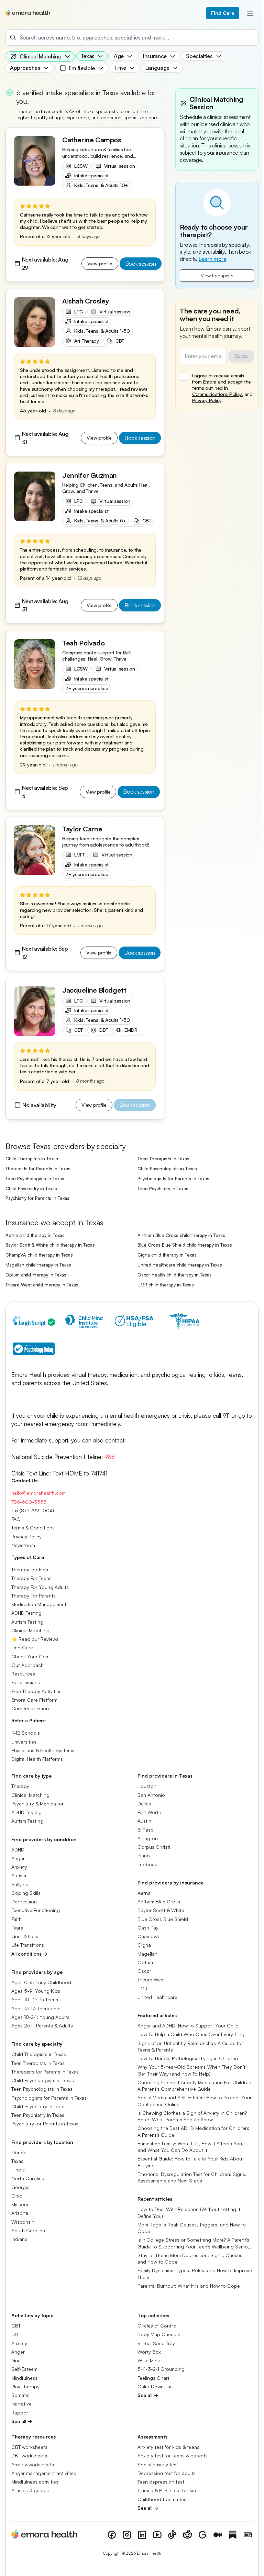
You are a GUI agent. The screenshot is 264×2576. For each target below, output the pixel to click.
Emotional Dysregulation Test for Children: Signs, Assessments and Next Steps (192, 2177)
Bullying (20, 1884)
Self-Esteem (24, 2369)
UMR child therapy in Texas (166, 1285)
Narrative (21, 2404)
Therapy (20, 1786)
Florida (19, 2152)
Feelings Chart (153, 2378)
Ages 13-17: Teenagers (36, 2008)
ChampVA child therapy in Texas (39, 1255)
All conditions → (29, 1954)
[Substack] (233, 2535)
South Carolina (28, 2230)
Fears (17, 1928)
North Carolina (28, 2179)
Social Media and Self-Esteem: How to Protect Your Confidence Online (195, 2101)
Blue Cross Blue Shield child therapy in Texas (185, 1245)
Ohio (17, 2196)
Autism (19, 1876)
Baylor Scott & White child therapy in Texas (50, 1245)
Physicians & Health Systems (43, 1750)
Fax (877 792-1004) (33, 1510)
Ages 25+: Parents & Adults (42, 2026)
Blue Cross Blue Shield (163, 1919)
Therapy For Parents (34, 1596)
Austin (144, 1821)
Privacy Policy (207, 400)
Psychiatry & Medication (38, 1804)
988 (110, 1457)
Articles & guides (30, 2491)
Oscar (144, 1971)
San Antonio (151, 1795)
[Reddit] (187, 2535)
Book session (141, 264)
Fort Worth (149, 1812)
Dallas (144, 1804)
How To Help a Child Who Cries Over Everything (191, 2035)
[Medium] (218, 2535)
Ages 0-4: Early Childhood (41, 1982)
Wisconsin (23, 2222)
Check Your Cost (31, 1656)
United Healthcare (157, 1997)
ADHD (18, 1850)
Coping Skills (26, 1893)
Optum (145, 1962)
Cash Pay (148, 1928)
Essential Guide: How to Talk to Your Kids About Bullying (191, 2162)
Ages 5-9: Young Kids (36, 1991)
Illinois (18, 2170)
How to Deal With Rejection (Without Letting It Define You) (189, 2213)
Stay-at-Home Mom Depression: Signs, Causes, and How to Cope (191, 2258)
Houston (147, 1786)
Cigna (144, 1945)
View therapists (217, 275)
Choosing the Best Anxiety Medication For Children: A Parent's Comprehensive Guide (195, 2086)
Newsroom (23, 1545)
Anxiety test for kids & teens (168, 2447)
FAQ (16, 1519)
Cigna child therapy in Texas (167, 1255)
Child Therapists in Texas (32, 1159)
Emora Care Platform (34, 1700)
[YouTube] (157, 2535)
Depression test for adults (167, 2473)
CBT (16, 2326)
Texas (17, 2161)
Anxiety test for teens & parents (173, 2456)
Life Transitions (28, 1945)
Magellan (147, 1954)
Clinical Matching (30, 1630)
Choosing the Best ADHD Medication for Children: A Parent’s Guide (193, 2132)
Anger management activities (44, 2473)
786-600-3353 (29, 1502)
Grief (17, 2360)
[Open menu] (250, 13)
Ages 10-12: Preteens (35, 2000)
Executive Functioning (36, 1910)
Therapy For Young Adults (40, 1587)
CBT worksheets (29, 2447)
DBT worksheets (29, 2456)
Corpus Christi (154, 1847)
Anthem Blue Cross (159, 1901)
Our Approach (27, 1665)
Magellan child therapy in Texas (38, 1265)
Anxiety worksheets (33, 2464)
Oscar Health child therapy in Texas (175, 1275)
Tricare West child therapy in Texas (42, 1285)
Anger (18, 1858)
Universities (24, 1742)
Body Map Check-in (159, 2335)
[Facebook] (112, 2535)
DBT (16, 2335)
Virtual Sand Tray (156, 2343)
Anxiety (19, 1867)
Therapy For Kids (30, 1569)
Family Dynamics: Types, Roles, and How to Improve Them (195, 2274)
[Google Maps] (202, 2535)
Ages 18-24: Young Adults (40, 2017)
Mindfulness (24, 2378)
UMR (142, 1988)
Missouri (20, 2204)
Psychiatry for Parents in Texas (37, 1198)
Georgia (20, 2187)
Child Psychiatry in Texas (31, 1189)
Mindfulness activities (35, 2482)
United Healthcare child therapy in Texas (180, 1265)
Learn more (213, 259)
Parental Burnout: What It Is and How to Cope (189, 2286)
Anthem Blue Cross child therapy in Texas (181, 1235)
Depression (24, 1901)
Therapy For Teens (31, 1578)
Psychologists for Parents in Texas (173, 1179)
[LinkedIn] (142, 2535)
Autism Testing (27, 1622)
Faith (16, 1919)
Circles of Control (157, 2326)
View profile (100, 263)
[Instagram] (127, 2535)
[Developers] (248, 2535)
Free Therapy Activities (36, 1691)
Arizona (20, 2213)
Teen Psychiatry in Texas (163, 1189)
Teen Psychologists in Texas (35, 1179)
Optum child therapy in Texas (36, 1275)
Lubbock (147, 1864)
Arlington (148, 1838)
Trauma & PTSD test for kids (168, 2491)
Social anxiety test (158, 2464)
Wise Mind (149, 2360)
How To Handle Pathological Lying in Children (188, 2058)
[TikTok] (172, 2535)
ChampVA (148, 1936)
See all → (22, 2421)
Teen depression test (161, 2482)
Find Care (223, 13)
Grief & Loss (25, 1936)
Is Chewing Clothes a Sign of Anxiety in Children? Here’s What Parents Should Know (192, 2116)
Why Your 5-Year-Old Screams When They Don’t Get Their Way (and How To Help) (191, 2070)
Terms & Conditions (33, 1528)
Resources (23, 1674)
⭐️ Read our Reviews (35, 1639)
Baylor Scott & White (161, 1910)
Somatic (20, 2395)
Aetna (144, 1893)
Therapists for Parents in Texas (38, 1169)
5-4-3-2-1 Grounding (161, 2369)
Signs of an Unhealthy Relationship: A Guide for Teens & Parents (190, 2046)
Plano (144, 1856)
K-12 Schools (26, 1733)
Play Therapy (25, 2386)
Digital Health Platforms (37, 1759)
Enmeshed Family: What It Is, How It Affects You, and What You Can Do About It (190, 2147)
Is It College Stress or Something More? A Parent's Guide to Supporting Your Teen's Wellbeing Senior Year (194, 2244)
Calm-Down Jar (155, 2386)
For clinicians (26, 1683)
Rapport (21, 2413)
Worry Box (149, 2352)
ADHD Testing (26, 1613)
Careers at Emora (31, 1708)
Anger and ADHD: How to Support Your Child (188, 2026)
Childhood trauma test (163, 2499)
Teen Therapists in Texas (163, 1159)
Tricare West (151, 1980)
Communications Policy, (218, 394)
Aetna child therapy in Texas (35, 1235)
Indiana (19, 2239)
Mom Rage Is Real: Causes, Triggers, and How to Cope (192, 2228)
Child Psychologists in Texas (167, 1169)
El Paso (146, 1830)
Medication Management (39, 1604)
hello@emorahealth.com (38, 1493)
